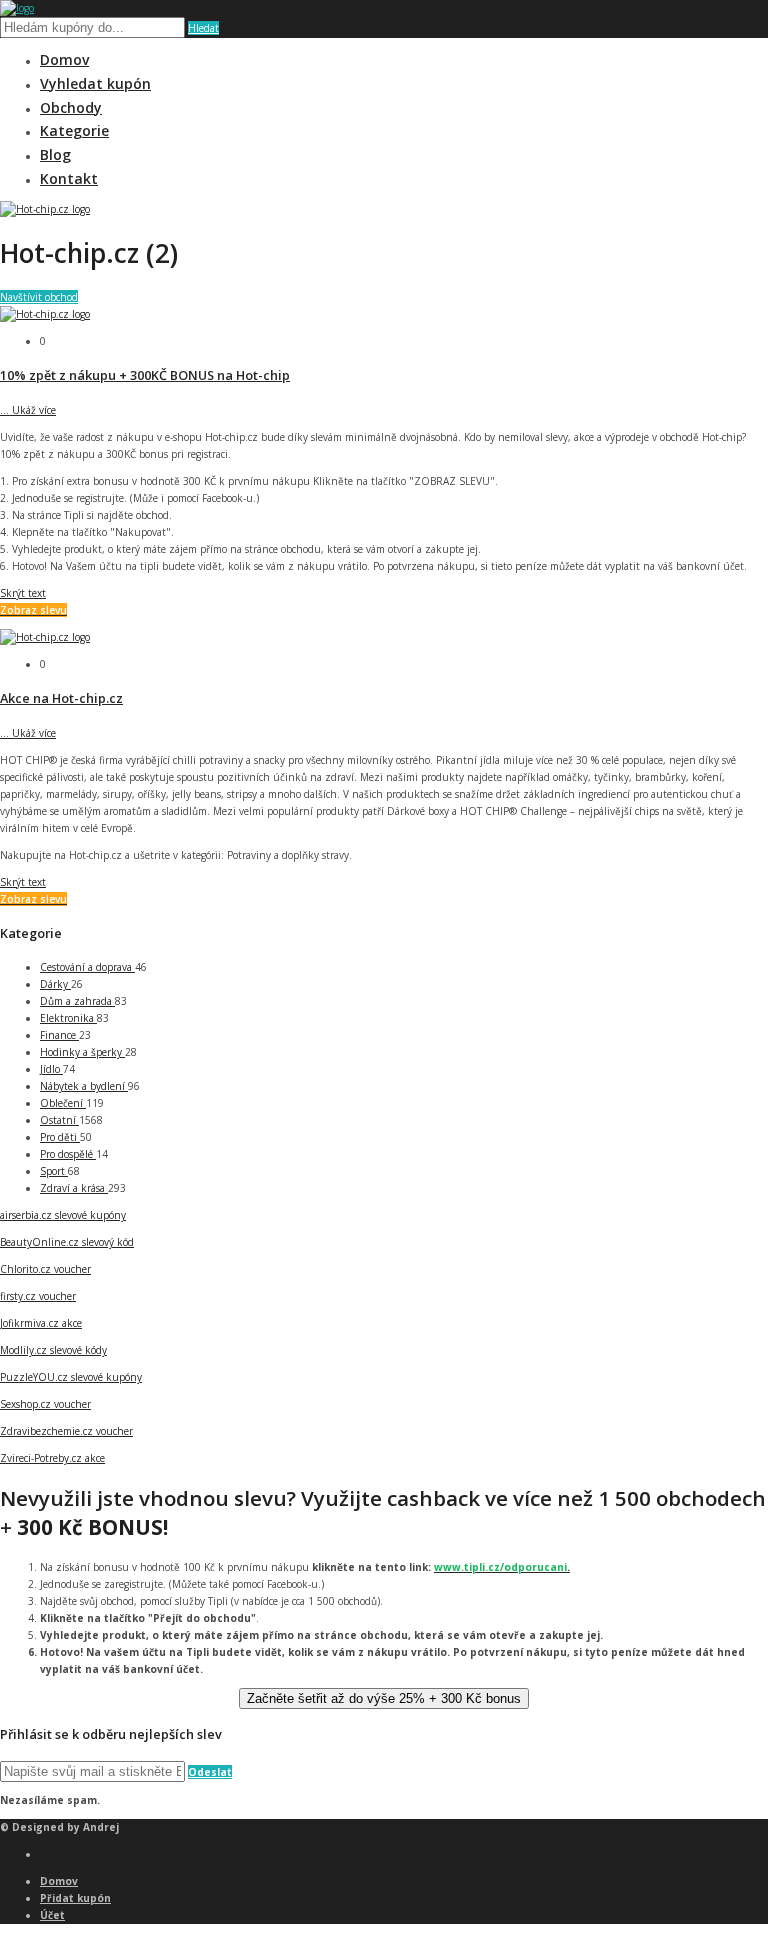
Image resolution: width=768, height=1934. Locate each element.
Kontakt (69, 178)
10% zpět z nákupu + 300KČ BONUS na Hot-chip (145, 375)
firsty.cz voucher (38, 1296)
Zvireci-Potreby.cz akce (52, 1458)
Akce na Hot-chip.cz (61, 698)
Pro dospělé (68, 1154)
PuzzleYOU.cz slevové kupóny (71, 1377)
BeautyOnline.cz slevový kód (67, 1242)
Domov (64, 59)
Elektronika (68, 1018)
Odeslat (210, 1772)
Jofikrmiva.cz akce (41, 1323)
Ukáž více (28, 410)
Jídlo (51, 1069)
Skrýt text (23, 593)
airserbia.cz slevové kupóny (63, 1215)
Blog (55, 154)
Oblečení (63, 1103)
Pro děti (60, 1137)
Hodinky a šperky (82, 1052)
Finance (59, 1035)
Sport (54, 1171)
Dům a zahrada (77, 1001)
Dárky (55, 984)
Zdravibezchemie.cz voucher (66, 1431)
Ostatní (59, 1120)
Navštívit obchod (39, 297)
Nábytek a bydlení (84, 1086)
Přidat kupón (75, 1898)
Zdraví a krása (74, 1188)
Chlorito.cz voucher (45, 1269)
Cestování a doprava (87, 967)
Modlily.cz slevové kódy (53, 1350)
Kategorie (74, 130)
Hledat (203, 28)
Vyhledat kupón (95, 83)
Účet (52, 1915)
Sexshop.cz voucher (45, 1404)
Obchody (71, 107)
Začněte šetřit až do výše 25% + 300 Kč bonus (384, 1698)
